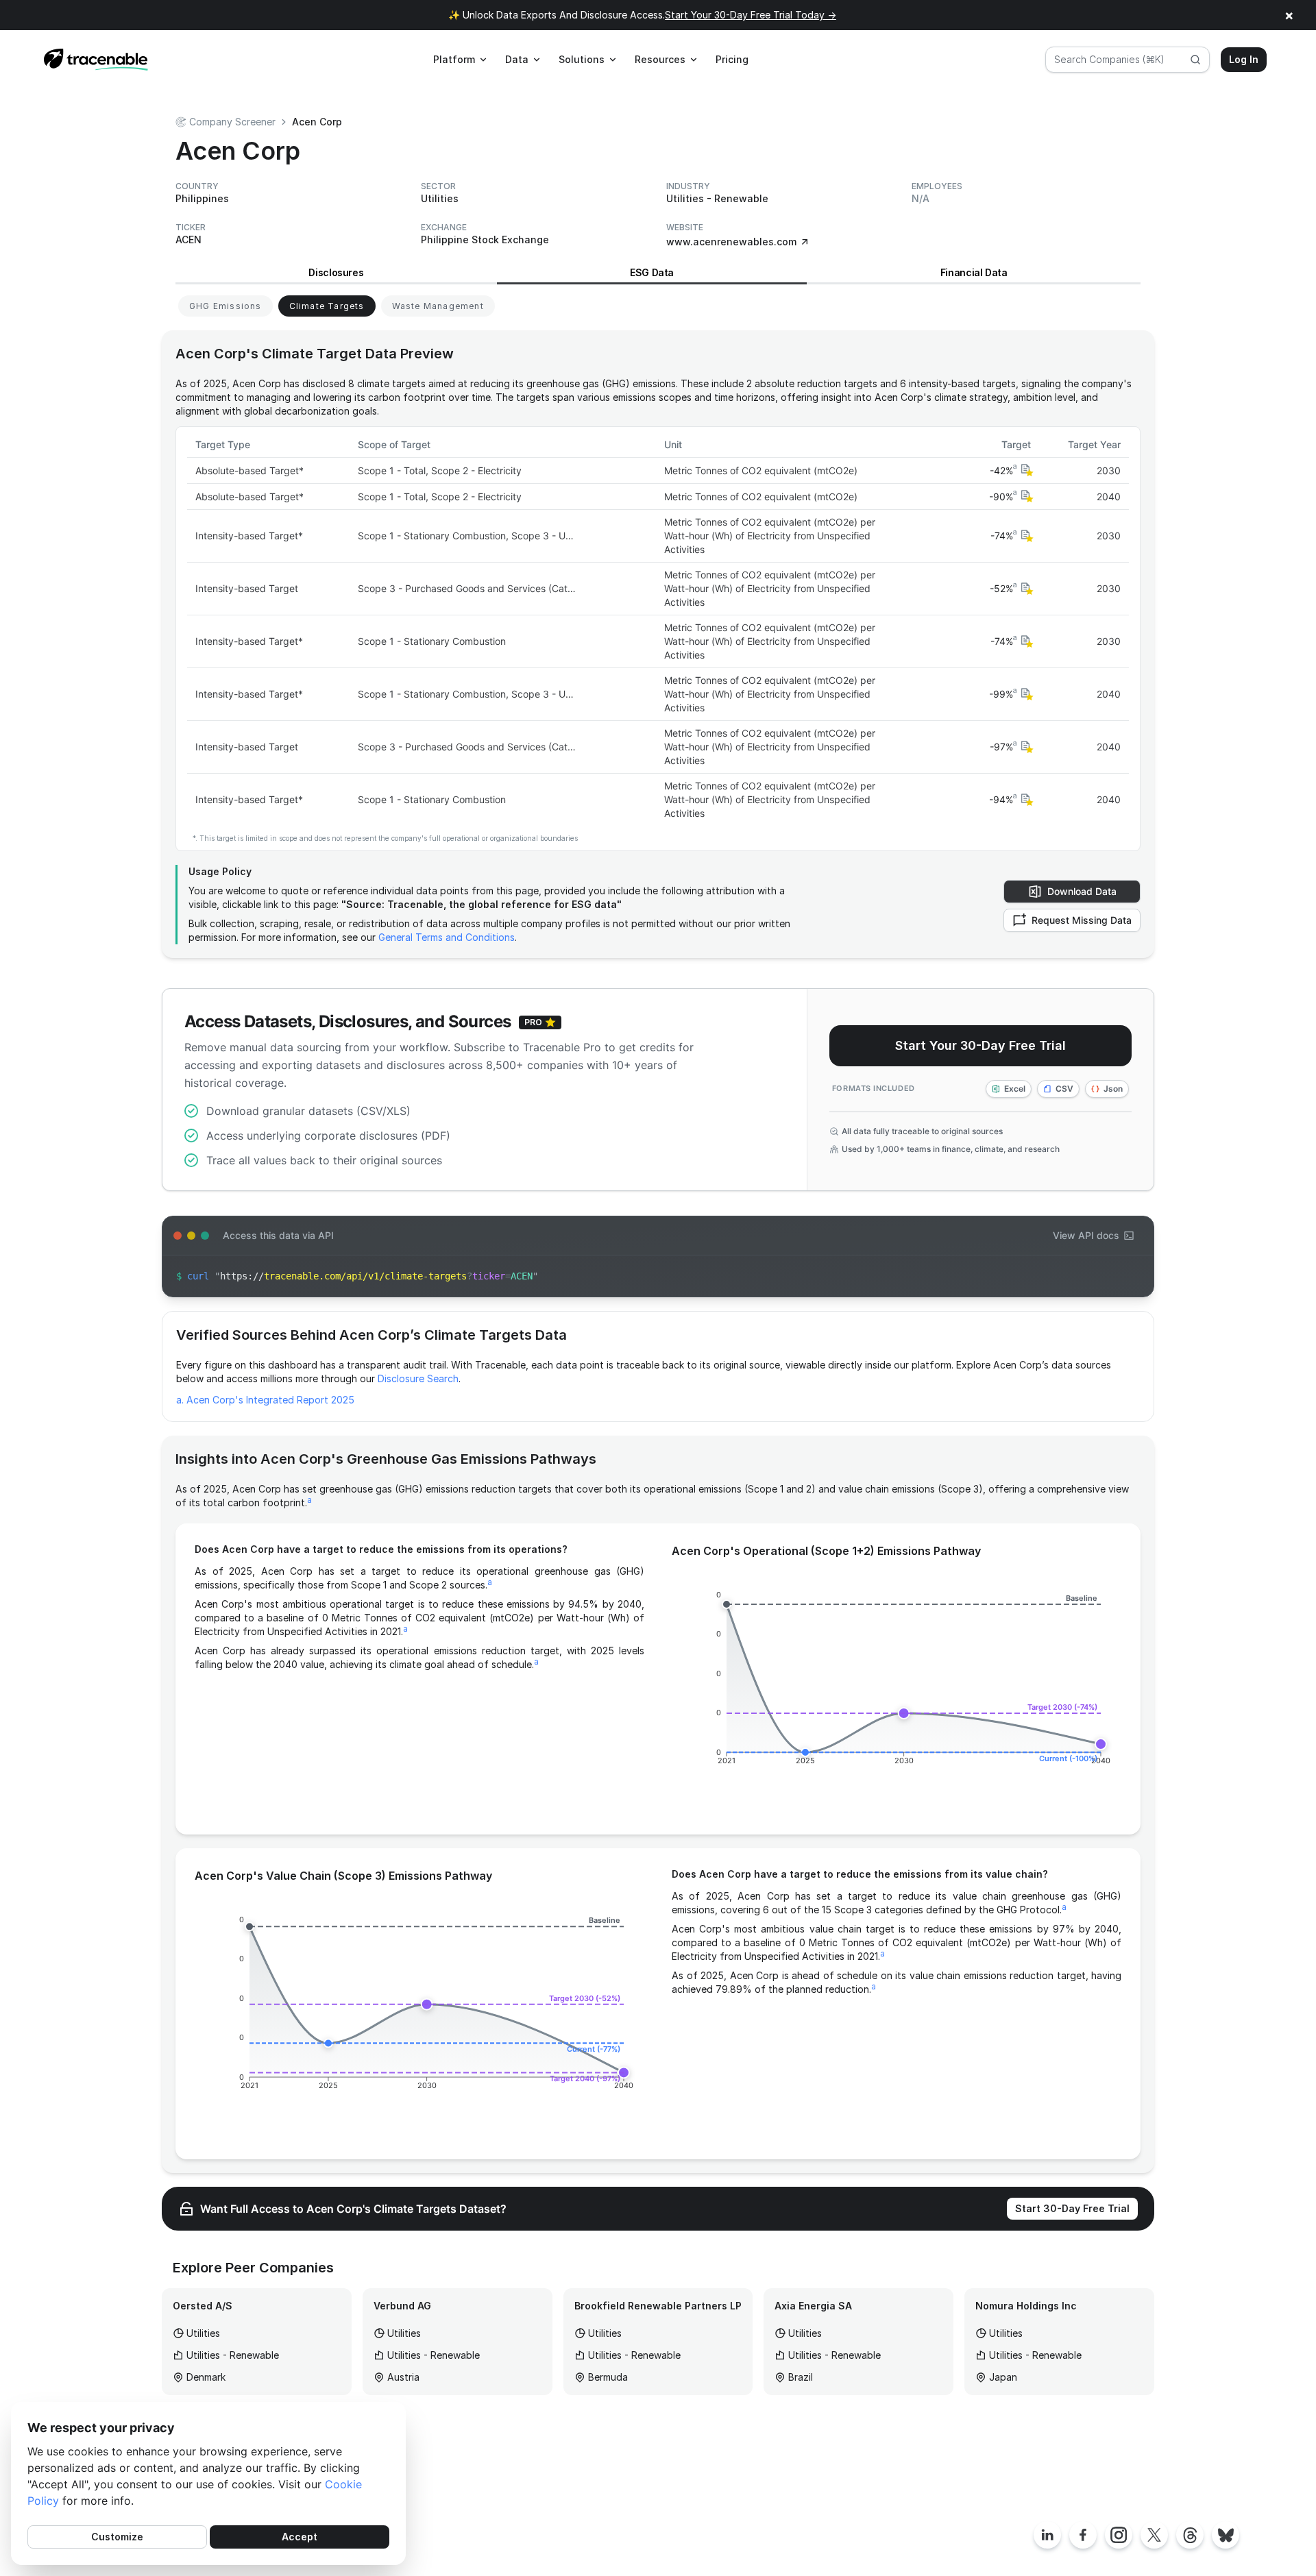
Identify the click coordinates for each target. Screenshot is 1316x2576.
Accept (300, 2537)
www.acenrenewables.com (731, 242)
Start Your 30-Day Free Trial (980, 1045)
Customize (117, 2537)
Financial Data (974, 272)
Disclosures (336, 272)
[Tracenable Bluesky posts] (1226, 2535)
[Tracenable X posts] (1154, 2535)
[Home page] (96, 60)
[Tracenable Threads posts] (1190, 2535)
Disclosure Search (418, 1378)
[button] (1025, 470)
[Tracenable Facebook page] (1083, 2535)
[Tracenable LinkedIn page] (1047, 2535)
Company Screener (232, 122)
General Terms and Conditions (447, 937)
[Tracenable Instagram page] (1119, 2535)
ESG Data (652, 272)
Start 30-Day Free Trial (1072, 2208)
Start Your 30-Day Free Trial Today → (751, 15)
